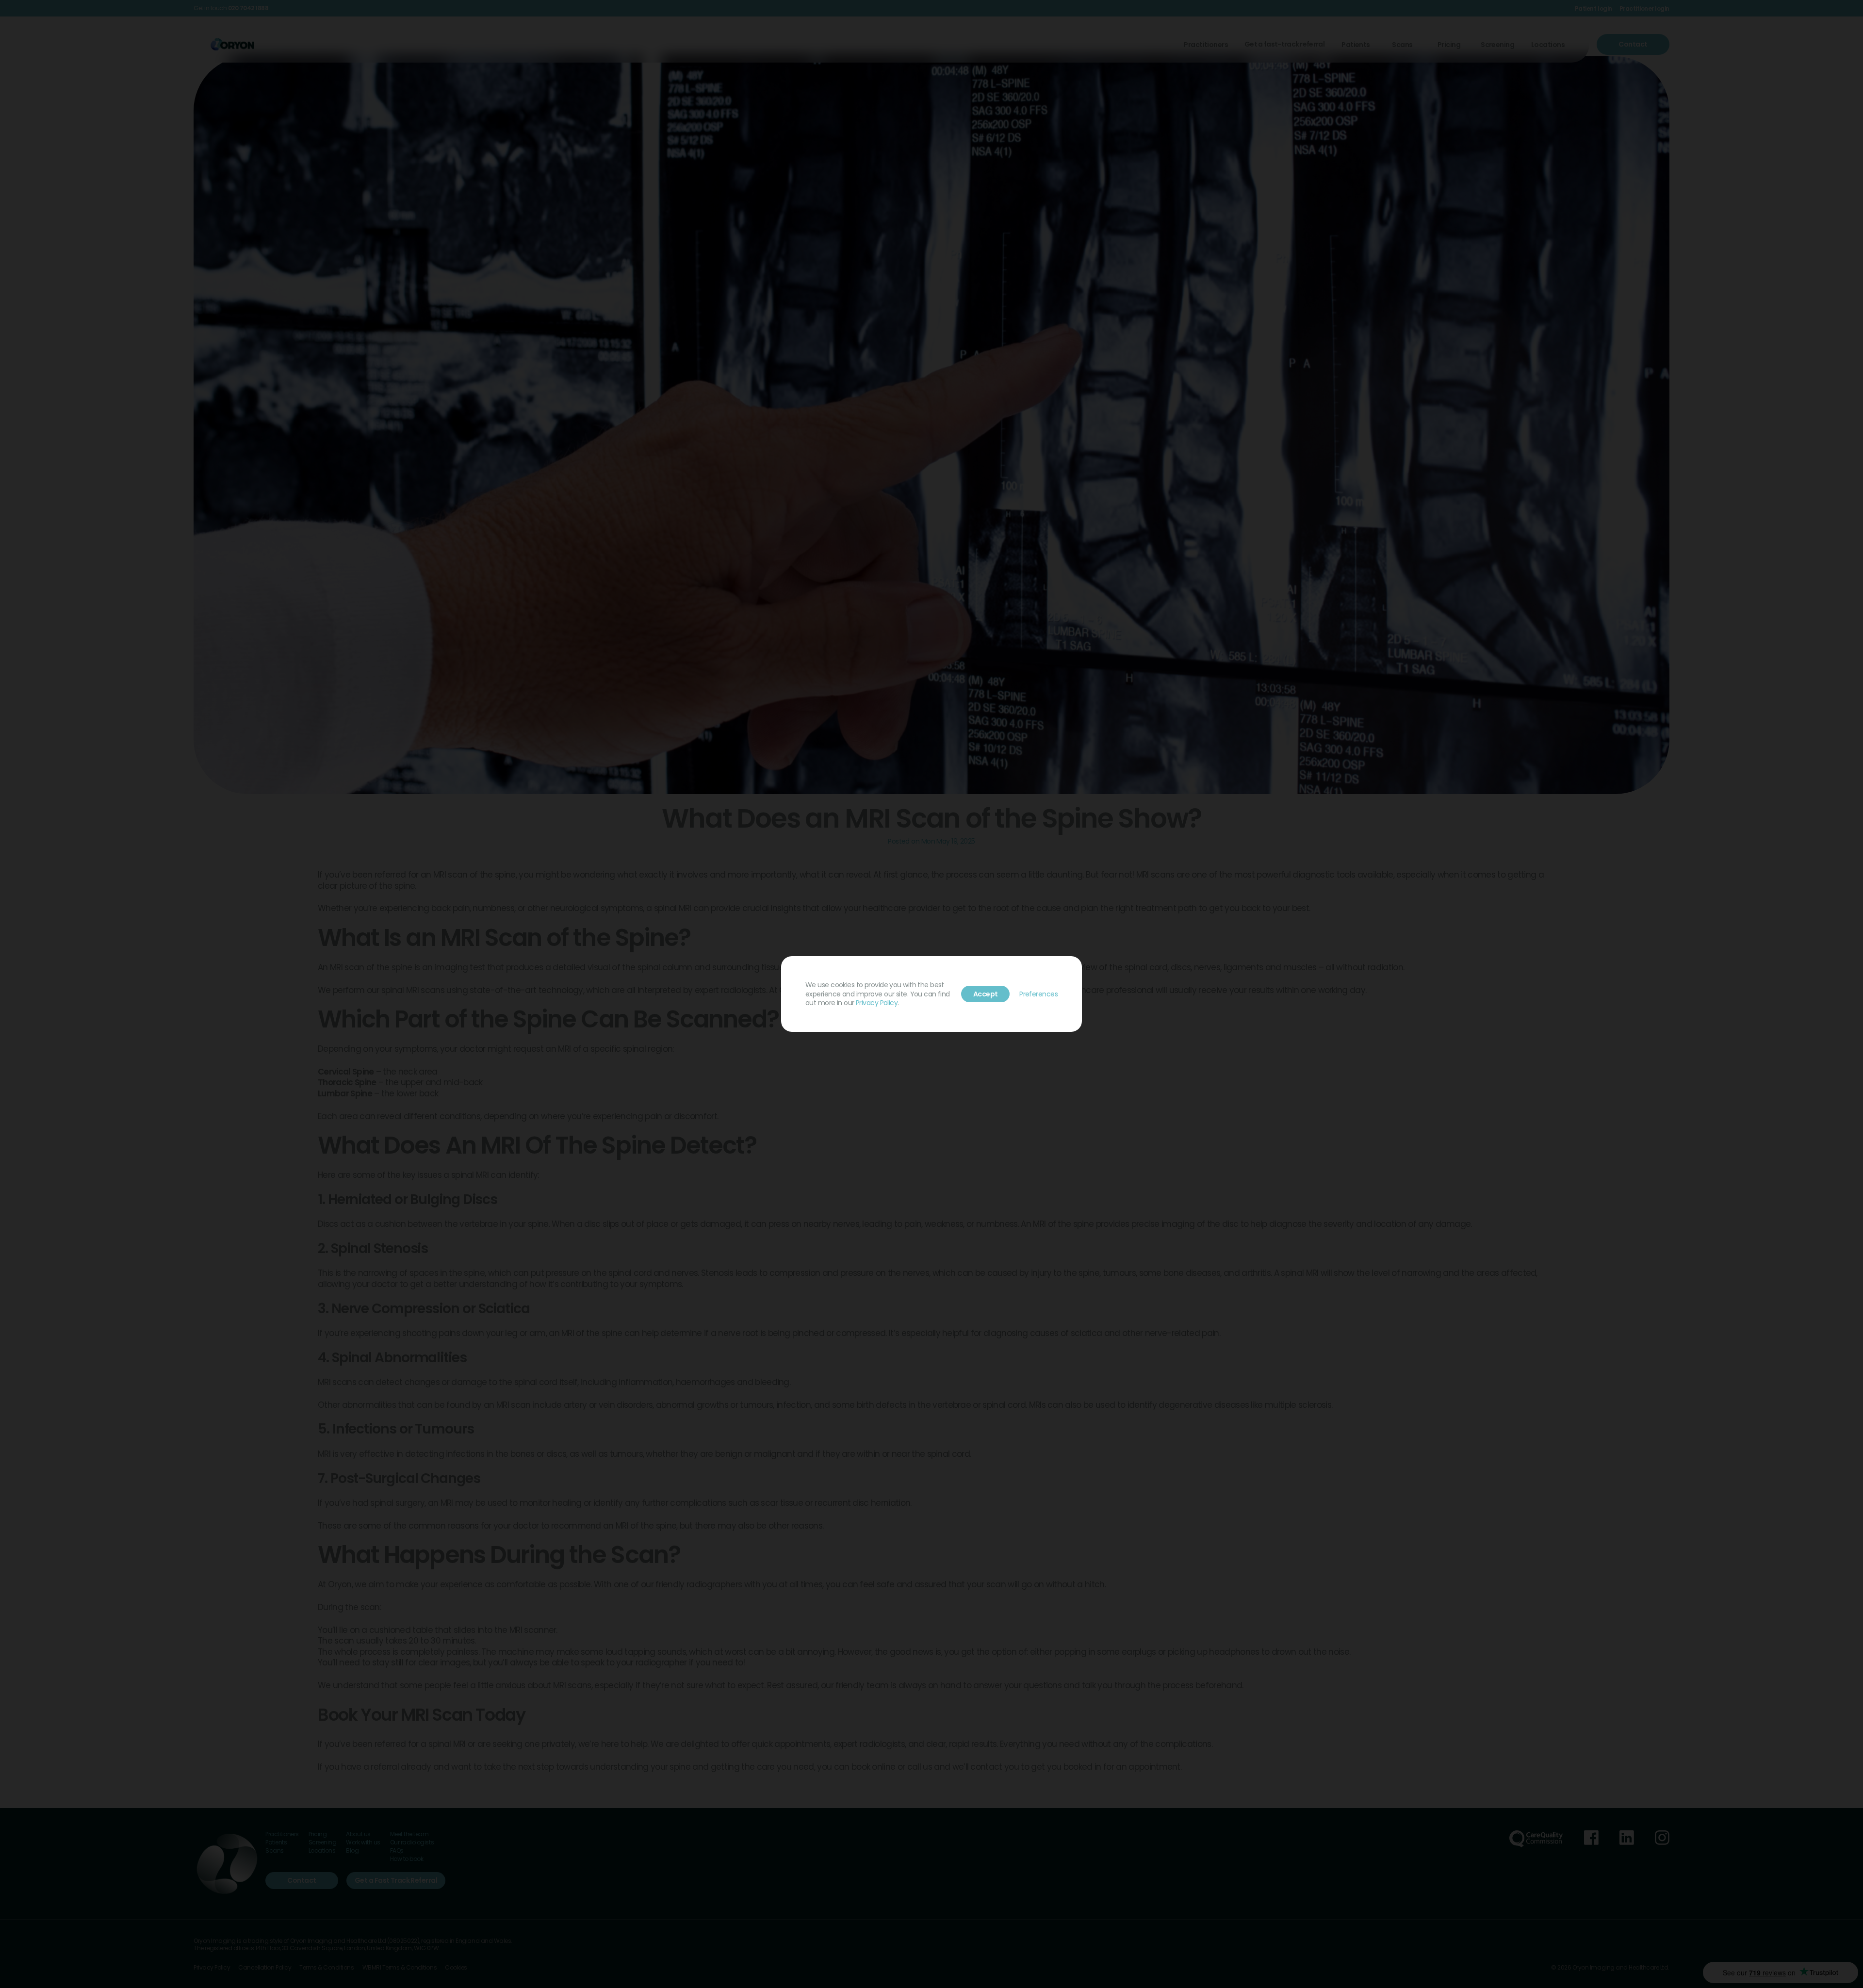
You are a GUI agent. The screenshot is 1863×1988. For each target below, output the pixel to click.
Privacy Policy (877, 1003)
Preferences (1038, 994)
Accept (986, 994)
